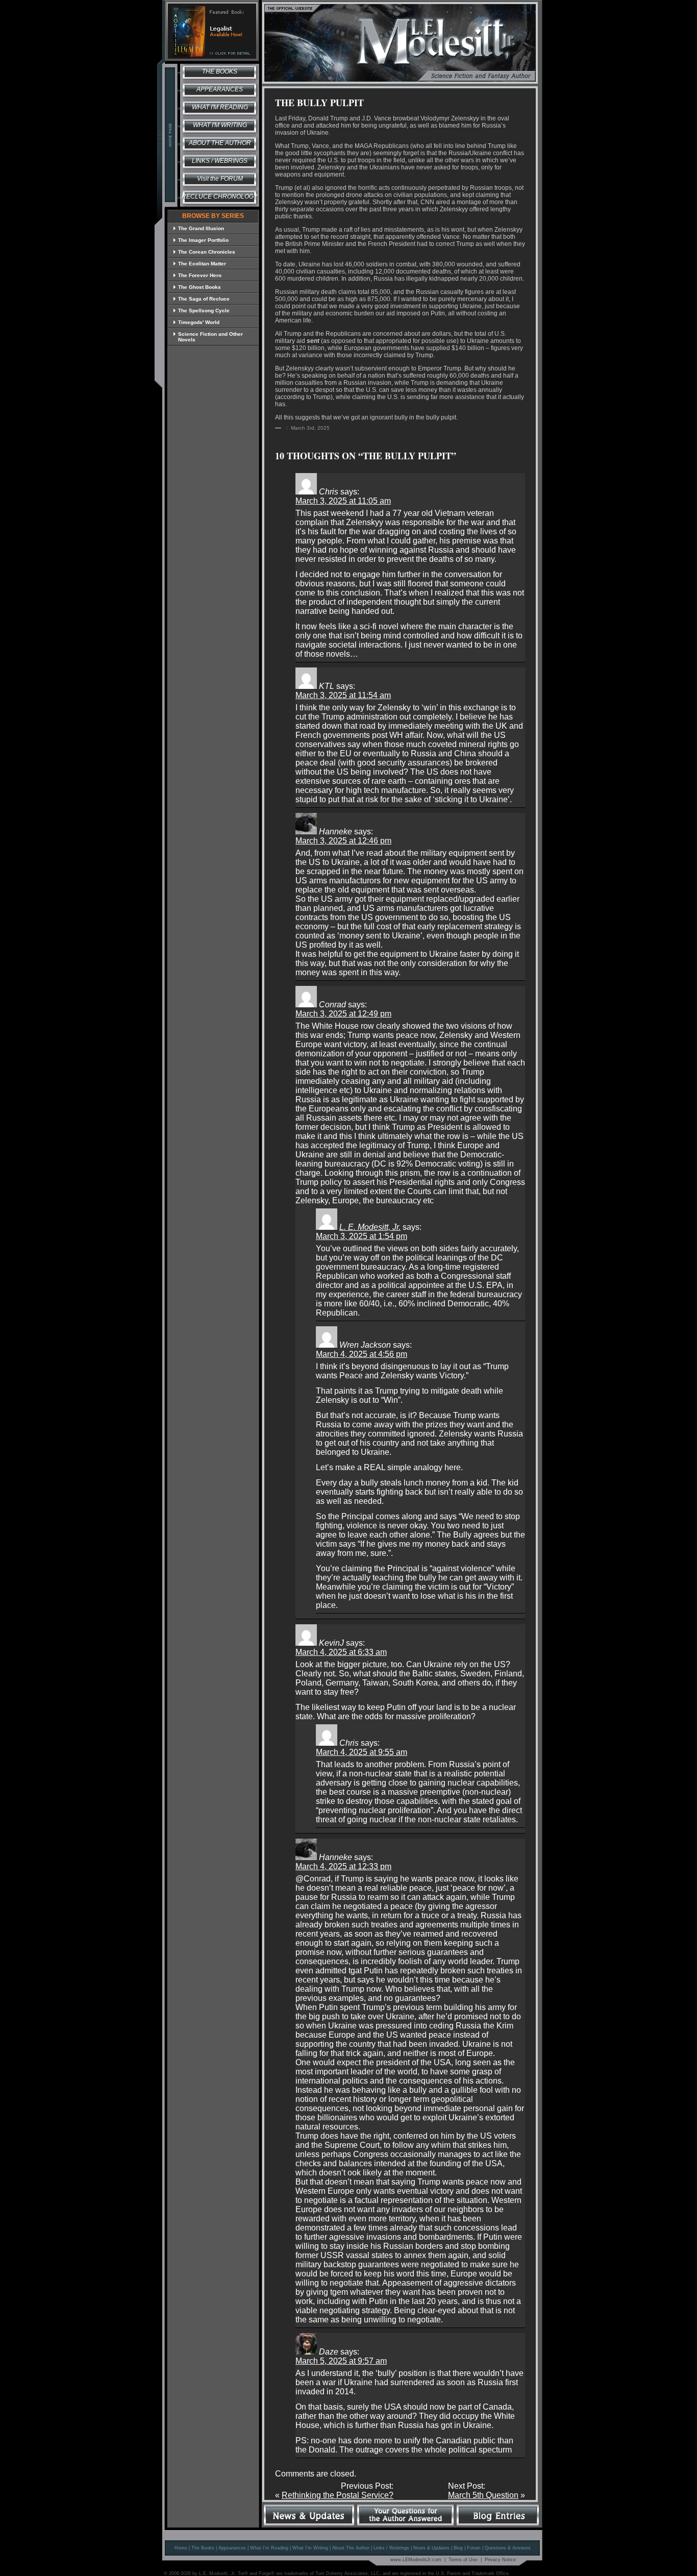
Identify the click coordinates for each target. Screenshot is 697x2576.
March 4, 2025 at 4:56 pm (362, 1354)
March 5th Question (483, 2495)
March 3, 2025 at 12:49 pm (343, 1014)
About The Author (351, 2548)
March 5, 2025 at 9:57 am (341, 2361)
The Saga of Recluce (204, 299)
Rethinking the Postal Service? (338, 2495)
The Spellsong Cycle (204, 311)
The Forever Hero (200, 275)
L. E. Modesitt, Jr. (370, 1227)
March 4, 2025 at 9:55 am (362, 1752)
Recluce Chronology (220, 196)
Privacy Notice (500, 2560)
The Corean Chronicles (207, 252)
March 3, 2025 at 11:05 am (343, 501)
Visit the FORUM (220, 179)
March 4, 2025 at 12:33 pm (343, 1866)
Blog (458, 2548)
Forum (474, 2548)
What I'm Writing (220, 125)
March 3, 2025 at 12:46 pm (343, 841)
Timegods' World (199, 322)
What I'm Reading (220, 107)
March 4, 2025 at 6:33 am (341, 1652)
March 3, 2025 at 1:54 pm (362, 1236)
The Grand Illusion (201, 228)
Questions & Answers (508, 2548)
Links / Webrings (220, 161)
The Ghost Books (200, 287)
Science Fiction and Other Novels (210, 337)
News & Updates (431, 2548)
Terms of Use (463, 2560)
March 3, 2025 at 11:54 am (343, 695)
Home (181, 2548)
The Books (220, 71)
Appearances (220, 89)
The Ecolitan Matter (202, 264)
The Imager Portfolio (203, 240)
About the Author (220, 143)
